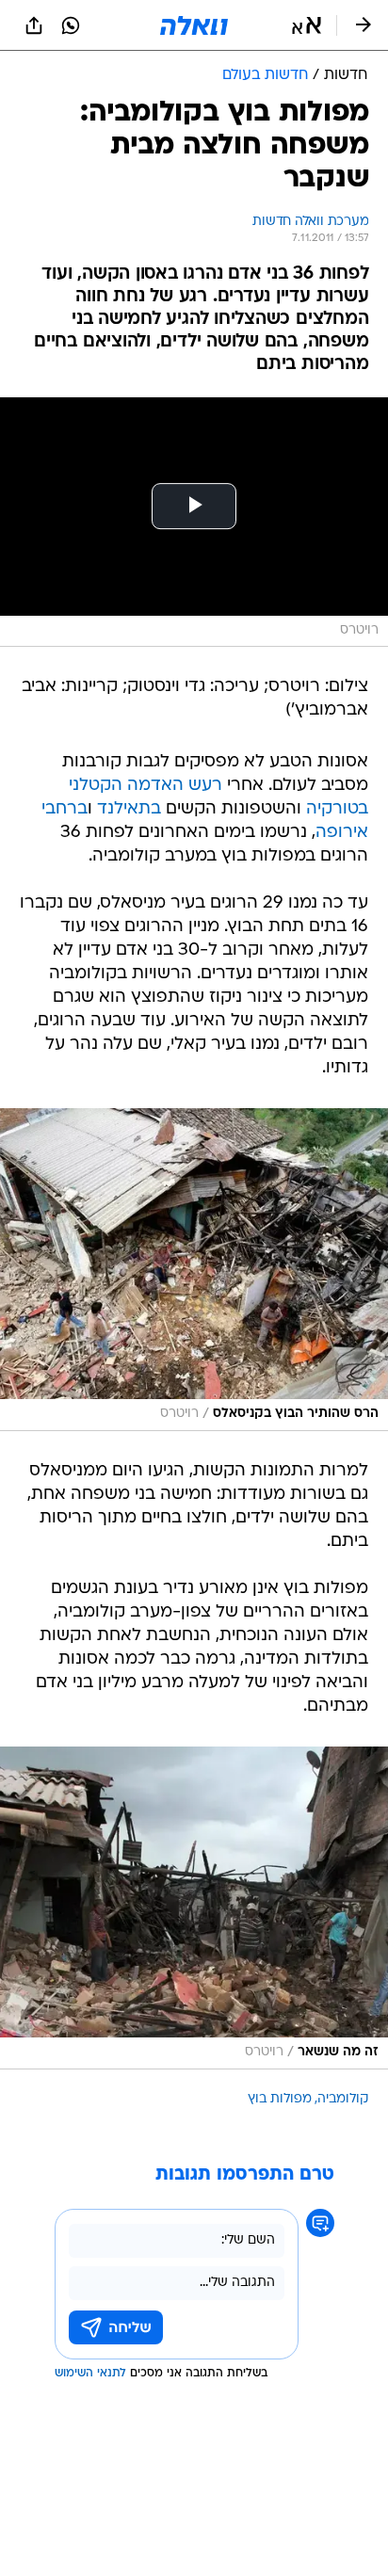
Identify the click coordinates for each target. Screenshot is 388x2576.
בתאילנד (129, 809)
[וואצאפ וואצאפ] (71, 25)
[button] (307, 25)
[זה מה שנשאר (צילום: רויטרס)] (194, 1908)
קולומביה (343, 2099)
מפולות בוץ (280, 2099)
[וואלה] (194, 25)
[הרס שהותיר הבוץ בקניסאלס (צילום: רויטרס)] (194, 1270)
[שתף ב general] (34, 25)
